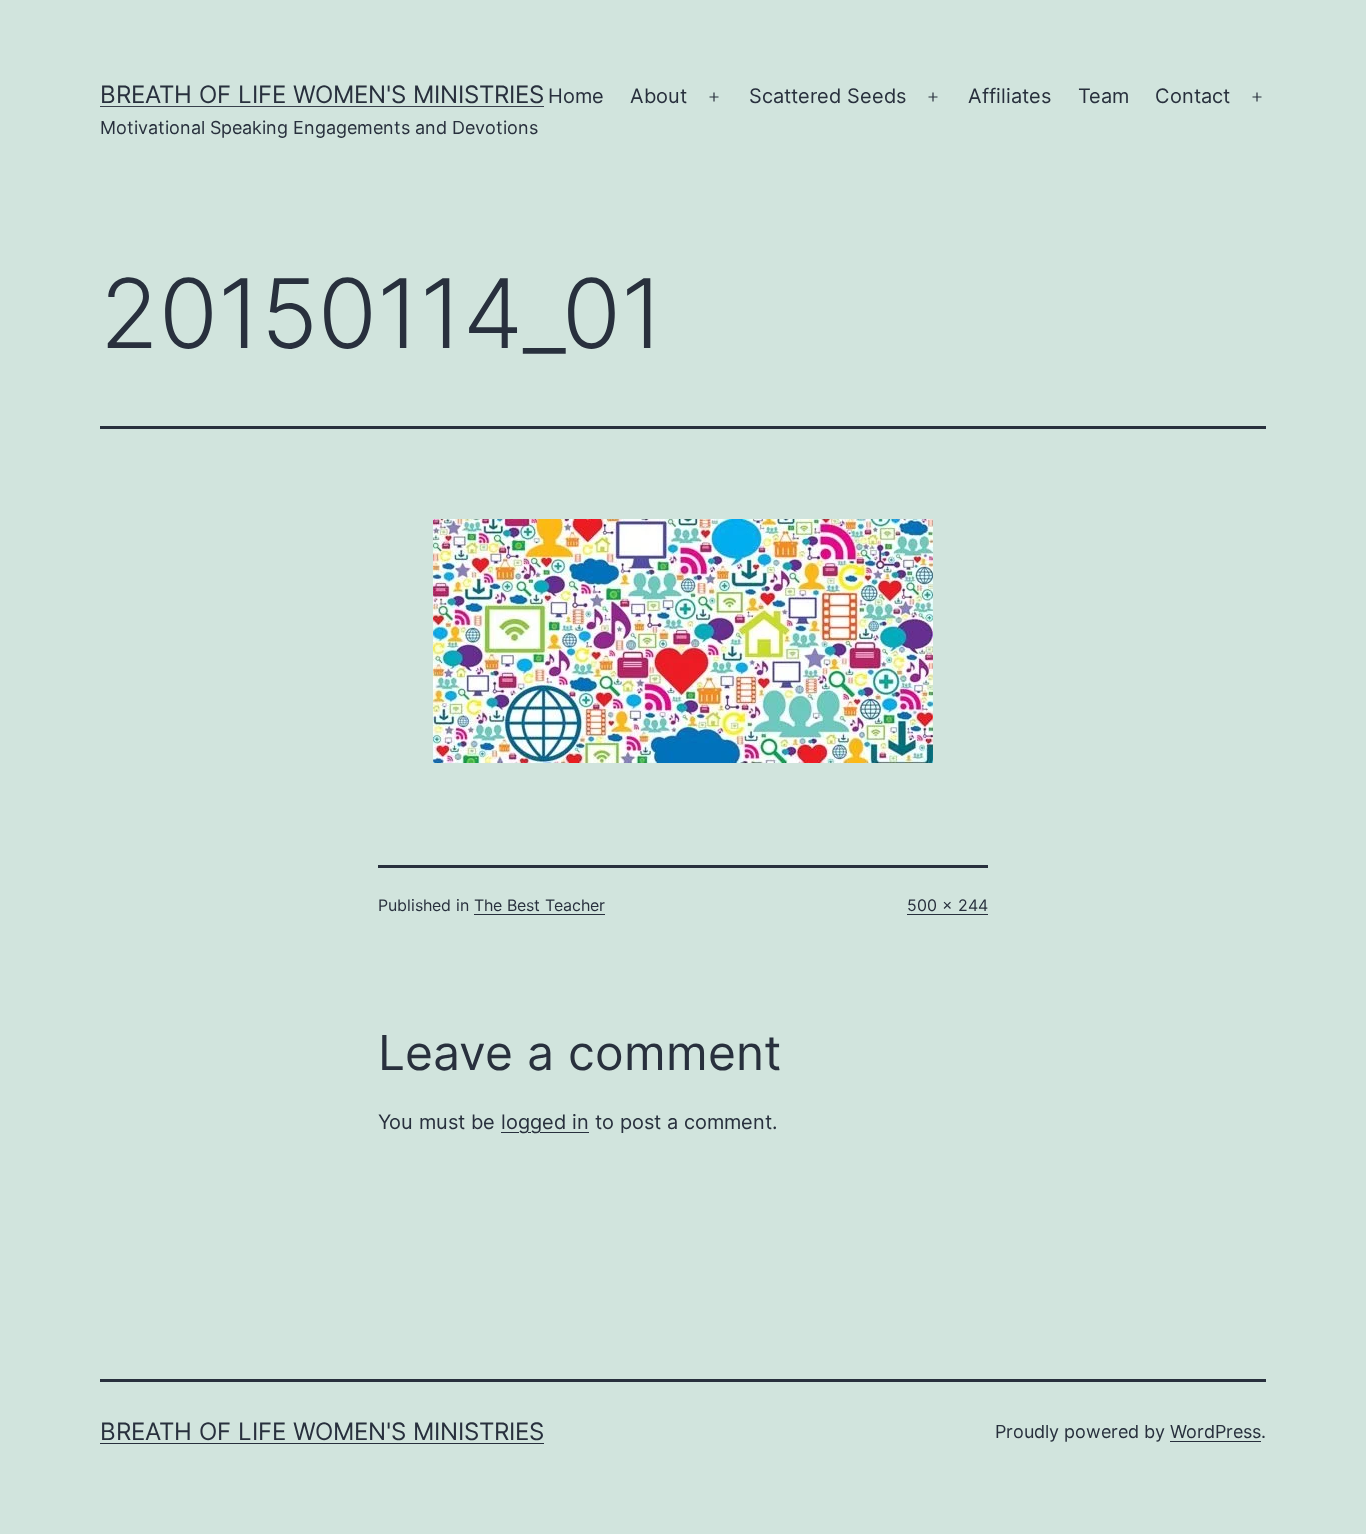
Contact (1192, 96)
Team (1103, 96)
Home (576, 96)
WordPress (1215, 1431)
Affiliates (1009, 96)
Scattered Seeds (827, 96)
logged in (545, 1122)
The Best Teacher (539, 905)
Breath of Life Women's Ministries (322, 94)
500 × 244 (947, 905)
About (658, 96)
